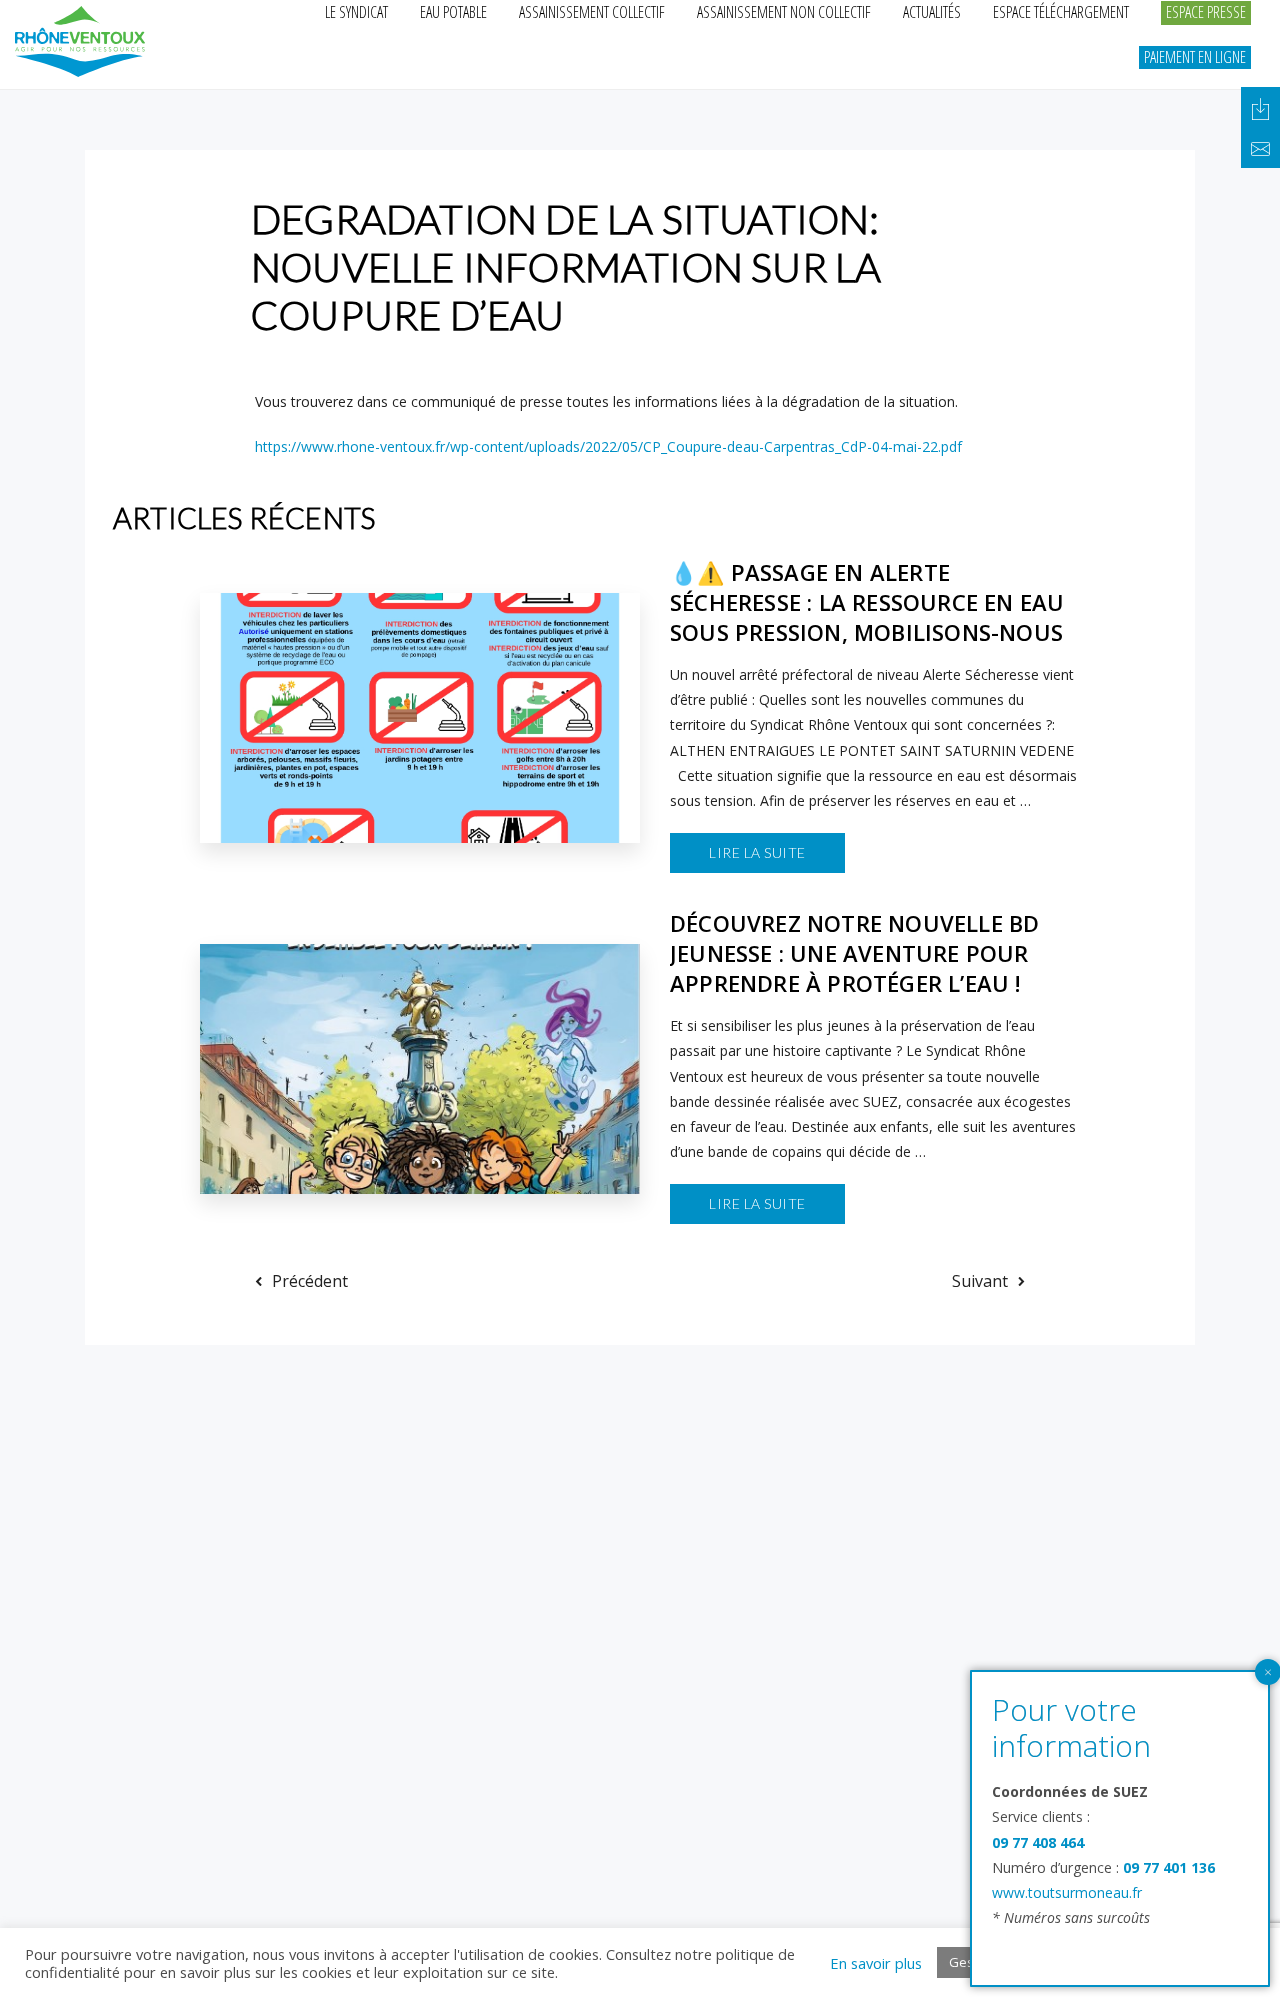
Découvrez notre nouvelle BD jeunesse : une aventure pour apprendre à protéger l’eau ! (854, 953)
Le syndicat (356, 12)
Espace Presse (1206, 12)
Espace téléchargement (1061, 12)
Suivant (980, 1281)
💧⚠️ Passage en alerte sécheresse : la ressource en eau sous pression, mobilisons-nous (867, 602)
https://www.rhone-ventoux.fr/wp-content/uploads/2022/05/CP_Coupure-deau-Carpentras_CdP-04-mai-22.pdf (608, 446)
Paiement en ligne (1195, 57)
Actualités (932, 12)
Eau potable (453, 12)
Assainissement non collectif (784, 12)
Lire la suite (757, 852)
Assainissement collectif (592, 12)
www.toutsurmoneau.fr (1067, 1892)
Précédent (310, 1281)
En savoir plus (876, 1963)
